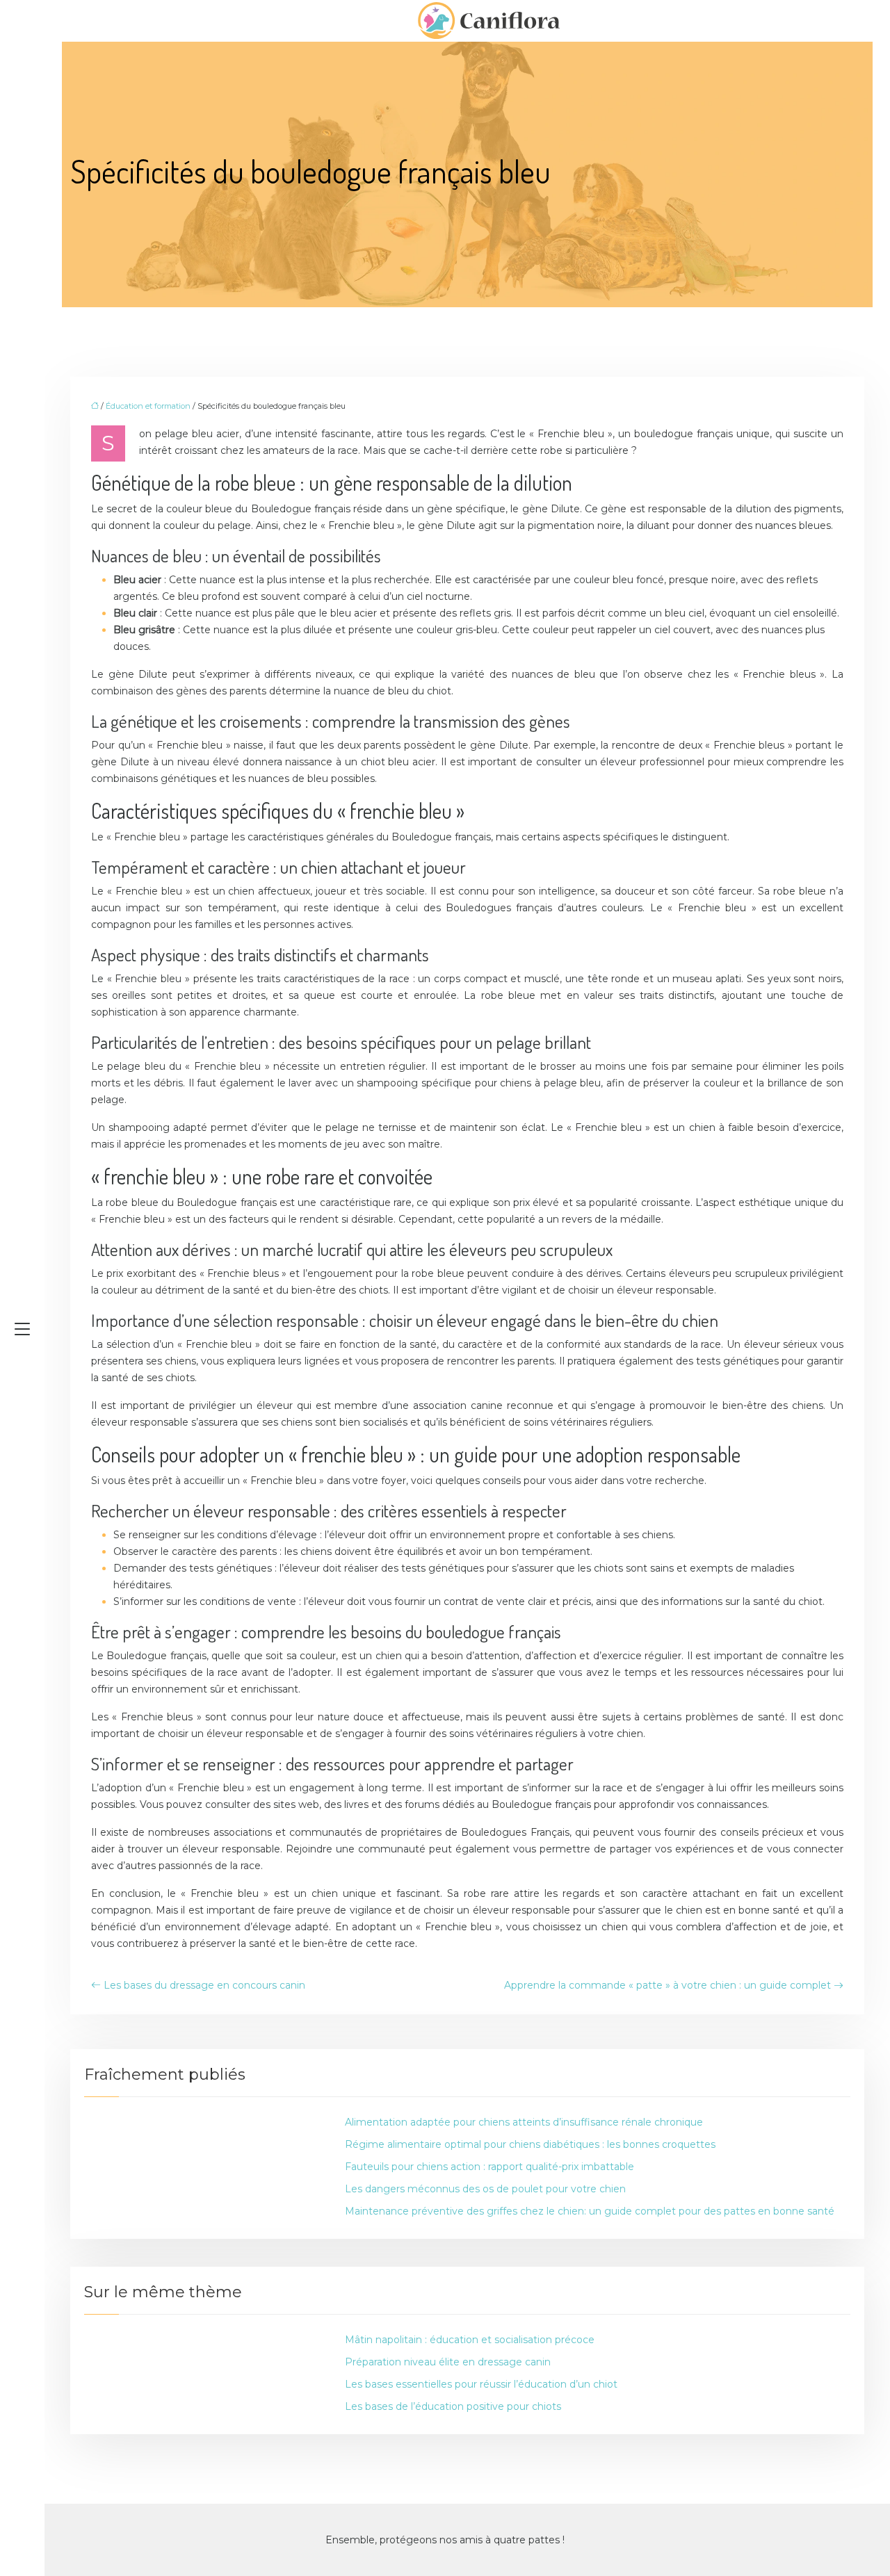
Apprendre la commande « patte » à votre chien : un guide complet (667, 1985)
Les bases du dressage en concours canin (204, 1985)
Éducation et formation (148, 406)
